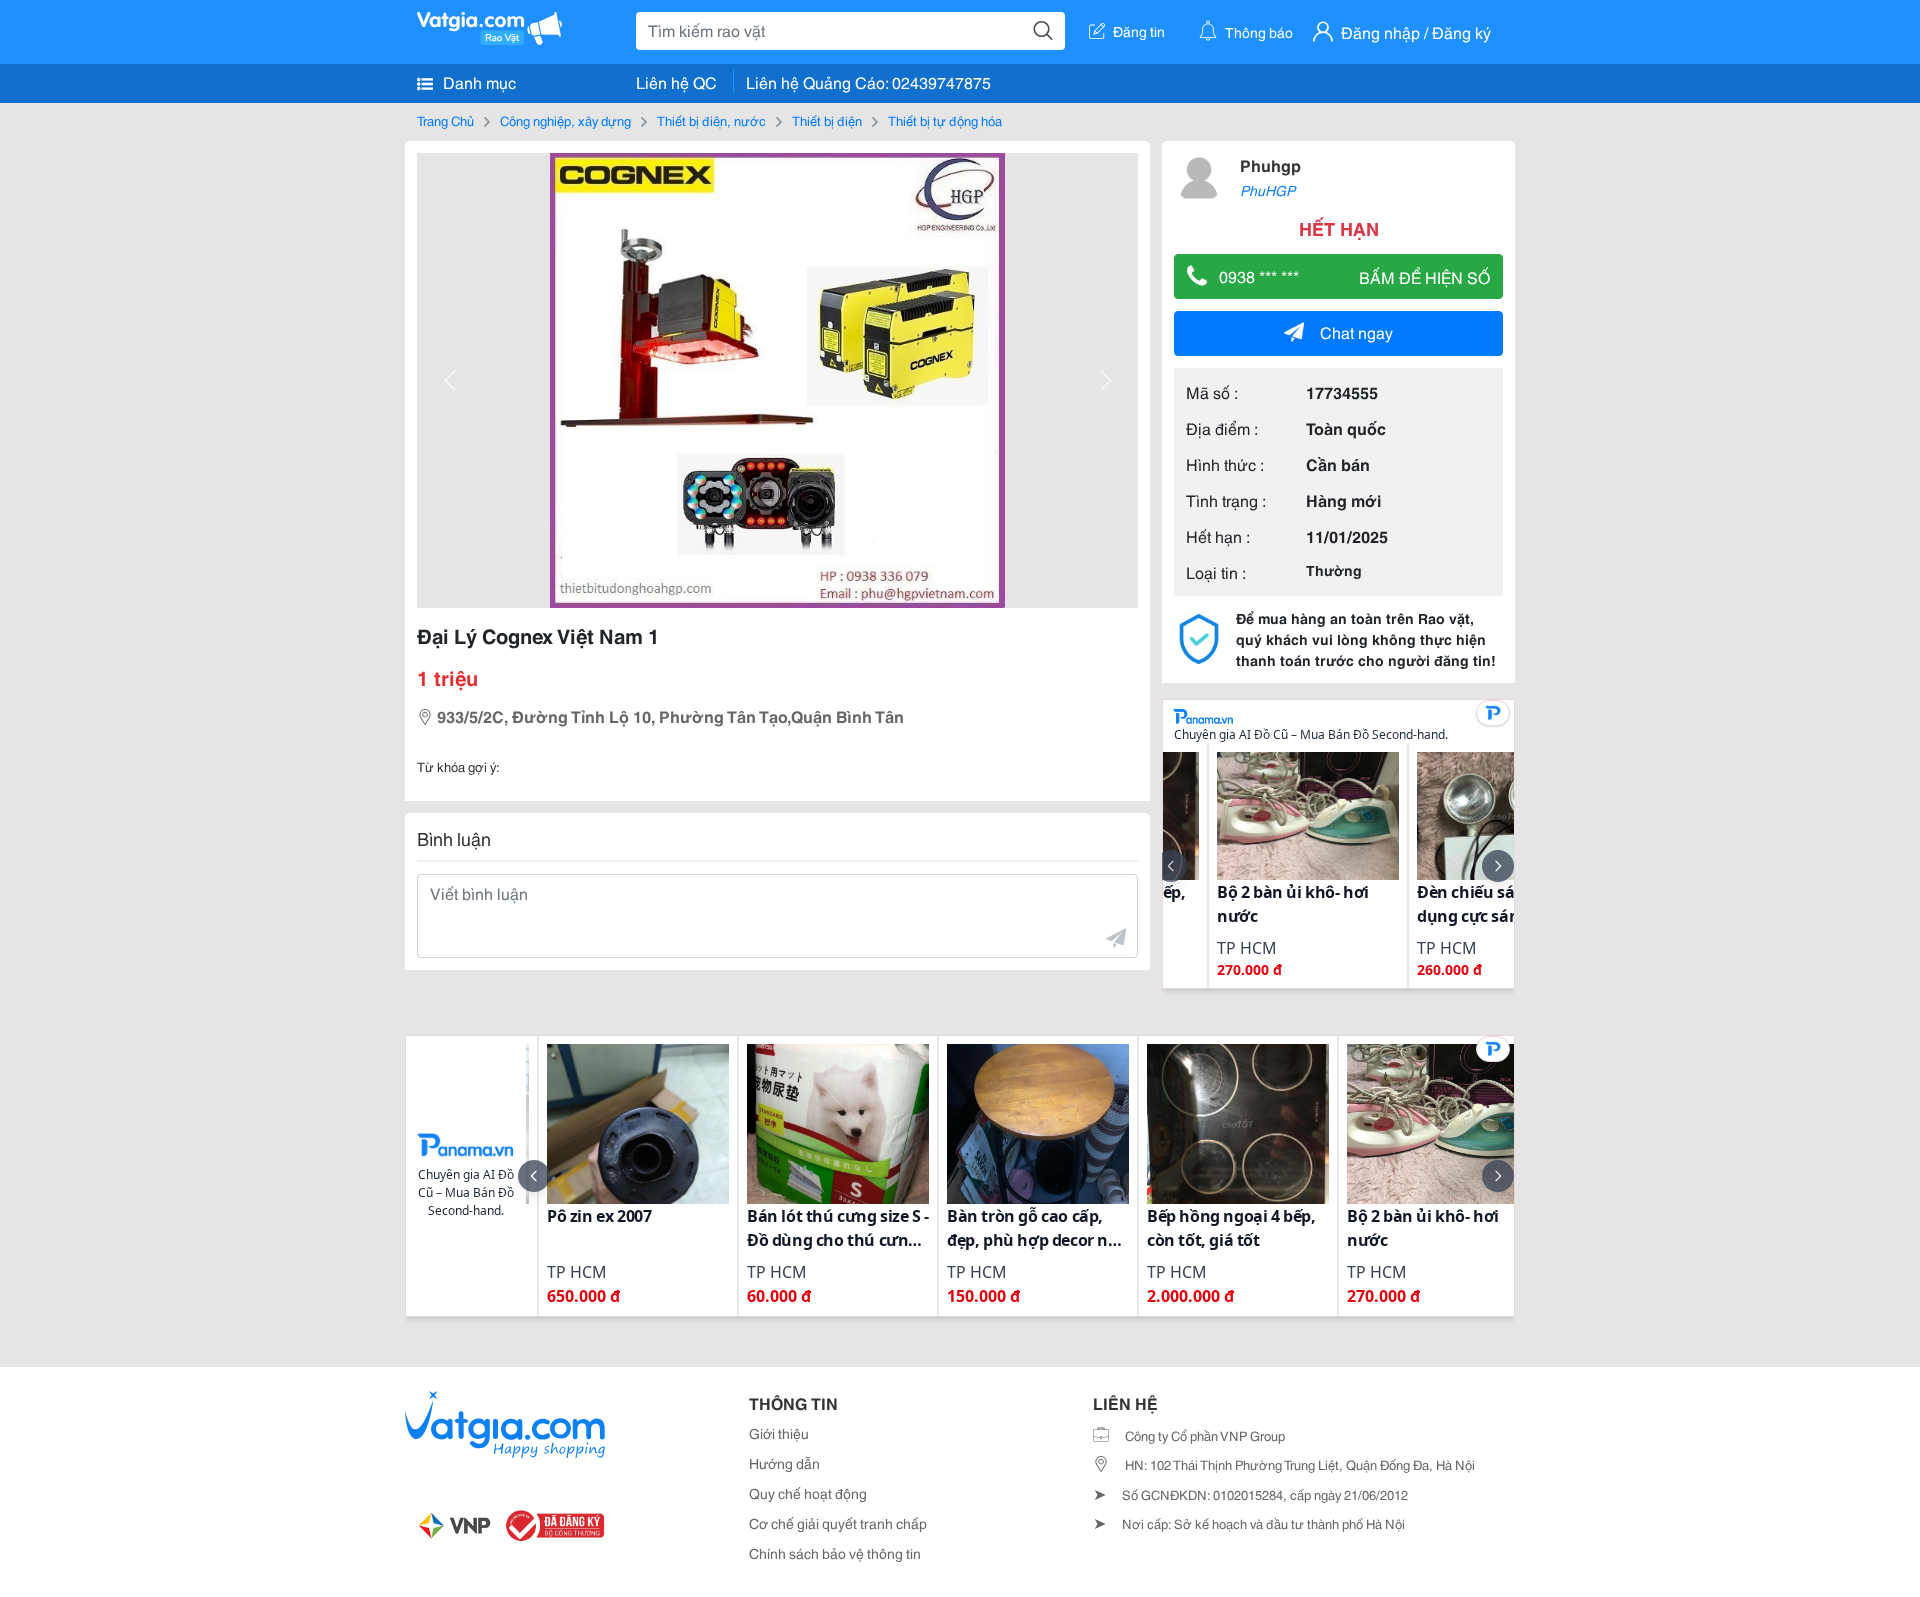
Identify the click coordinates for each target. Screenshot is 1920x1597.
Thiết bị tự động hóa (945, 120)
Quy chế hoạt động (808, 1493)
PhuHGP (1267, 190)
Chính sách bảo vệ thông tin (835, 1553)
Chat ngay (1356, 331)
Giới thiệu (779, 1433)
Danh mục (477, 81)
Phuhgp (1270, 164)
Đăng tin (1139, 31)
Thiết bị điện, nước (711, 120)
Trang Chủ (445, 120)
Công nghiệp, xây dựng (565, 120)
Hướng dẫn (784, 1463)
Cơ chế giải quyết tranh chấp (838, 1523)
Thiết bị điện (827, 120)
